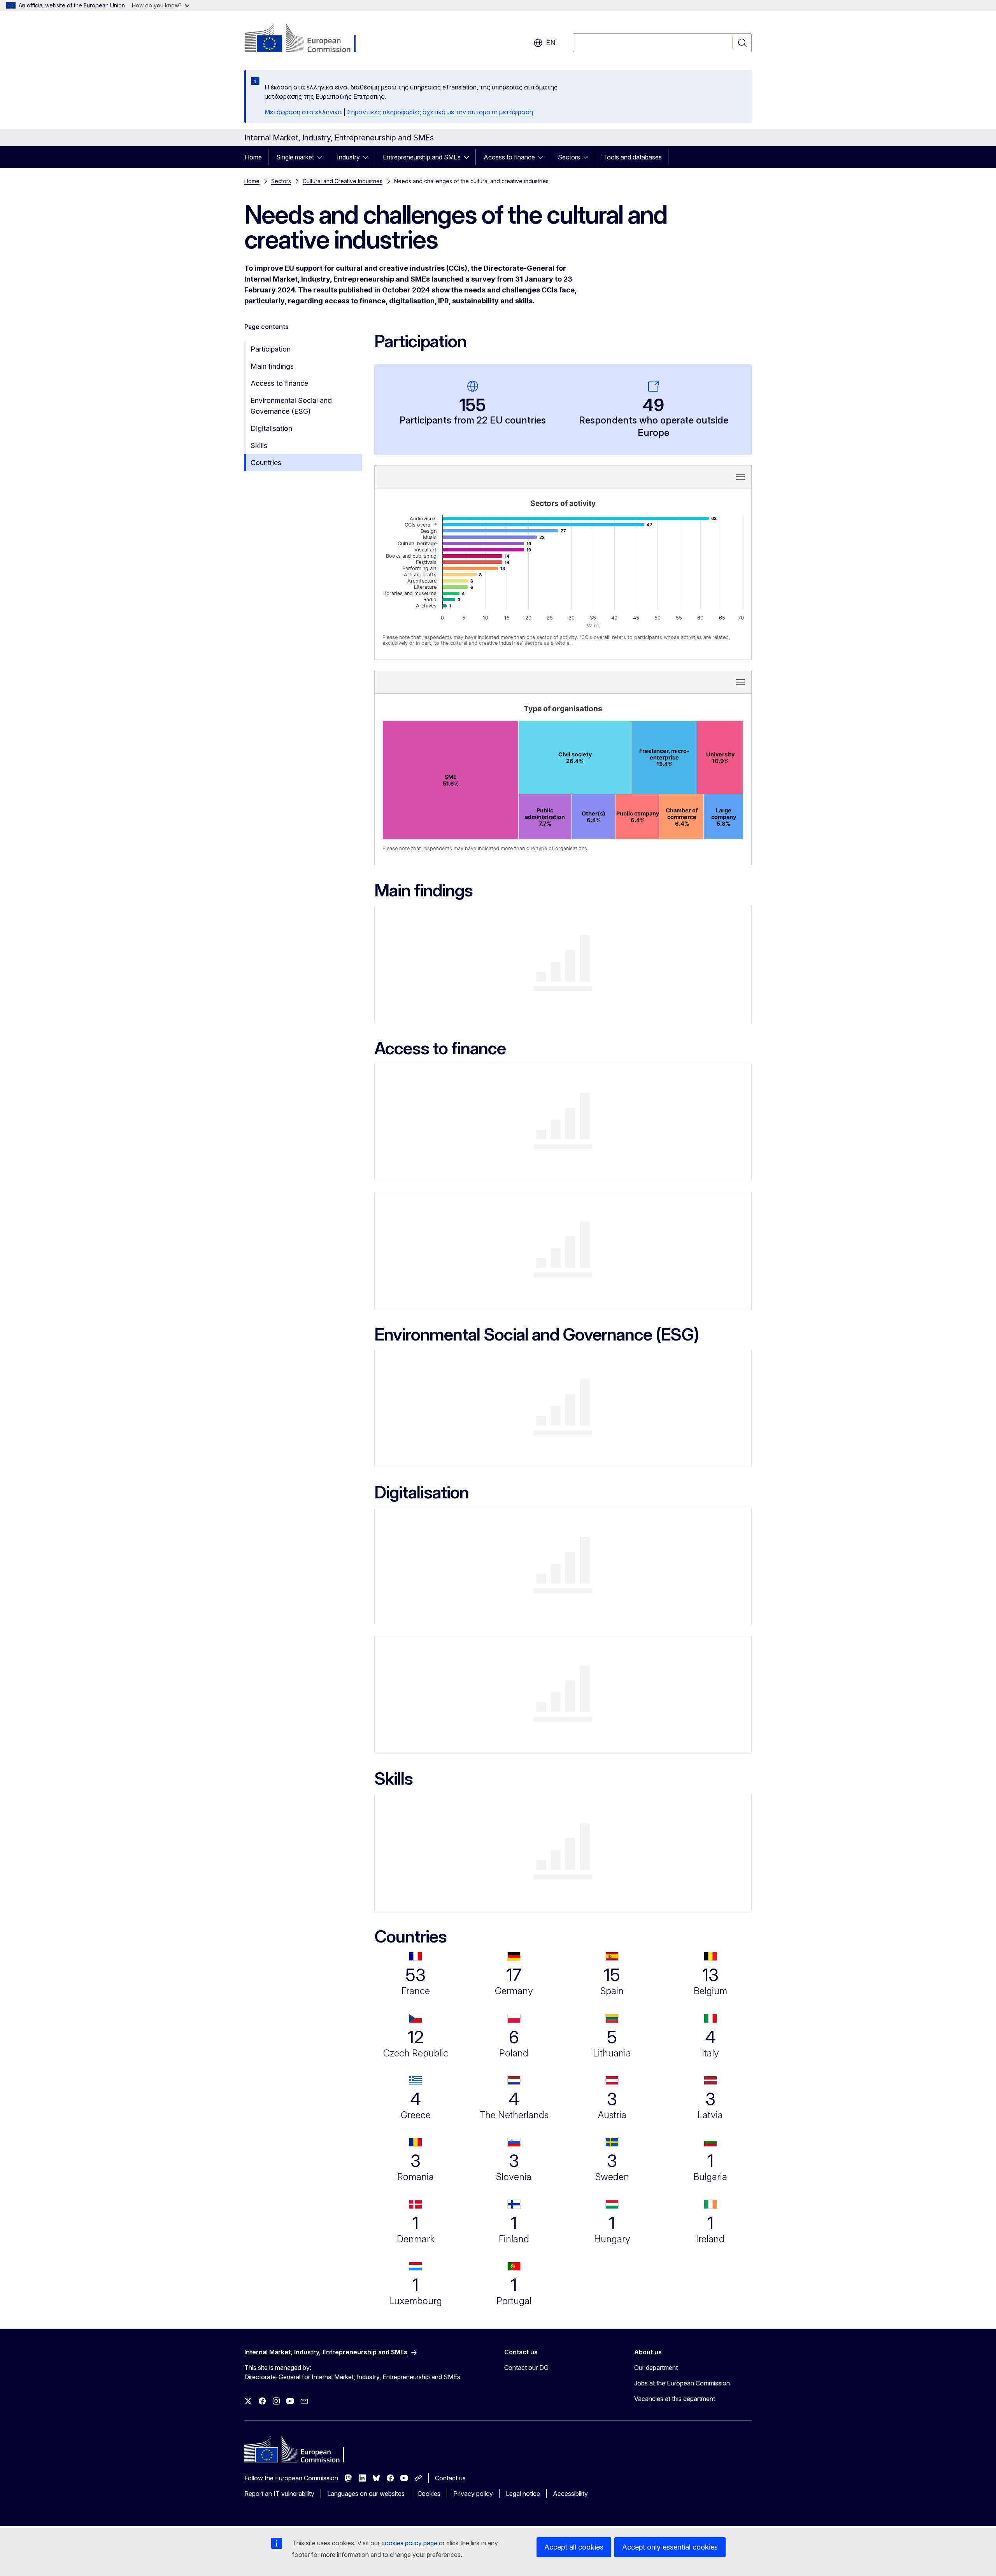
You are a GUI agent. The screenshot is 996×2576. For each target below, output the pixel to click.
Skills (259, 445)
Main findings (272, 366)
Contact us (450, 2478)
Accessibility (570, 2494)
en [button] (551, 43)
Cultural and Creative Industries (343, 181)
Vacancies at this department (675, 2399)
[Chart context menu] (740, 477)
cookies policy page (409, 2543)
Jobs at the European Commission (682, 2383)
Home (253, 157)
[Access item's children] (322, 157)
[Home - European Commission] (307, 39)
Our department (656, 2368)
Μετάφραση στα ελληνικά (303, 112)
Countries (266, 463)
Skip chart (479, 476)
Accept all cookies (574, 2547)
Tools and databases (632, 157)
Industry (348, 157)
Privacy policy (473, 2494)
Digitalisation (271, 428)
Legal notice (523, 2494)
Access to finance (509, 157)
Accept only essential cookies (670, 2547)
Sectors (569, 157)
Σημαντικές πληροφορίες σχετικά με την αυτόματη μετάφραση (440, 112)
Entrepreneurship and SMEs (422, 157)
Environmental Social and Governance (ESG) (291, 406)
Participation (271, 349)
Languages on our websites (366, 2494)
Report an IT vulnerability (279, 2494)
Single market (295, 157)
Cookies (429, 2494)
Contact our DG (526, 2368)
